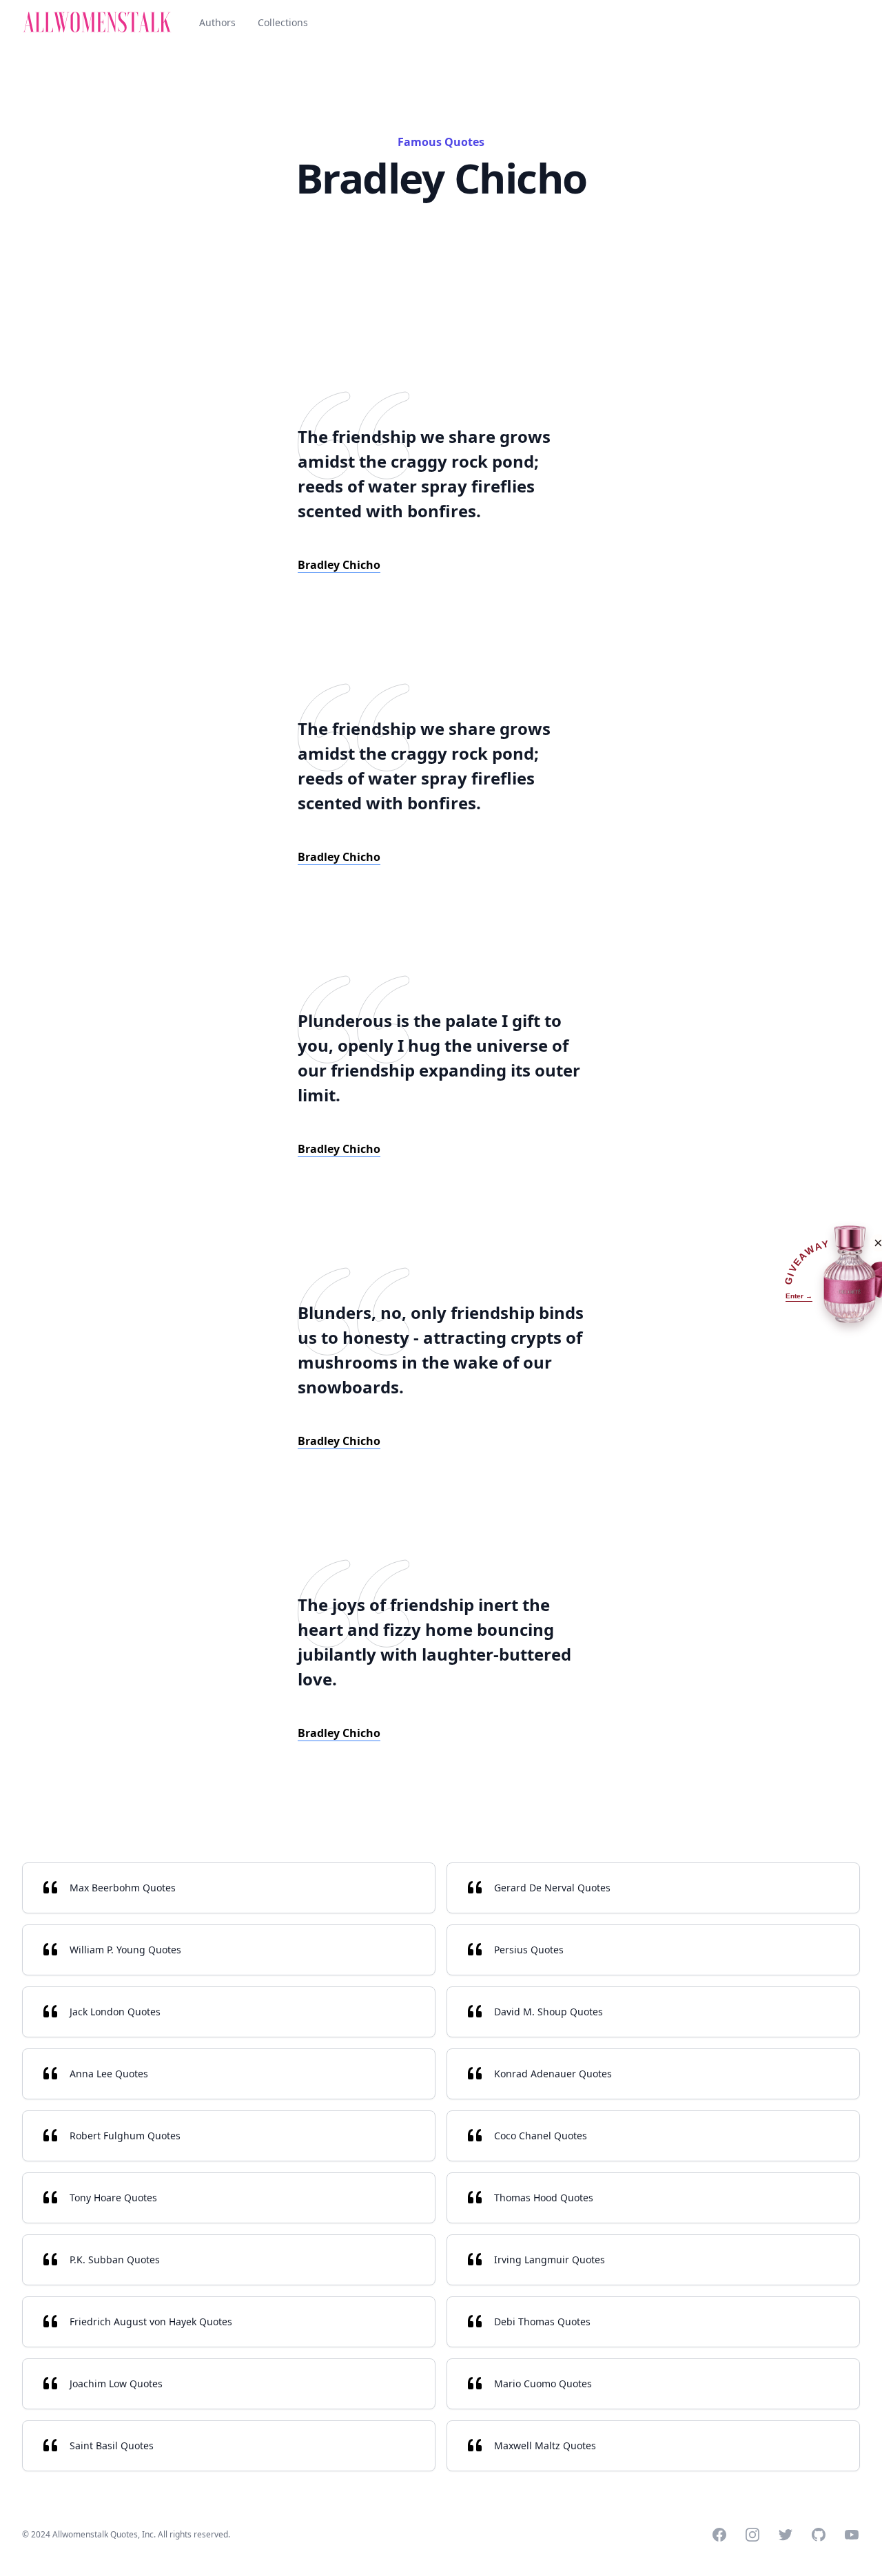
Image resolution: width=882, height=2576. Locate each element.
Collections (283, 22)
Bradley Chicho (339, 565)
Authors (217, 22)
